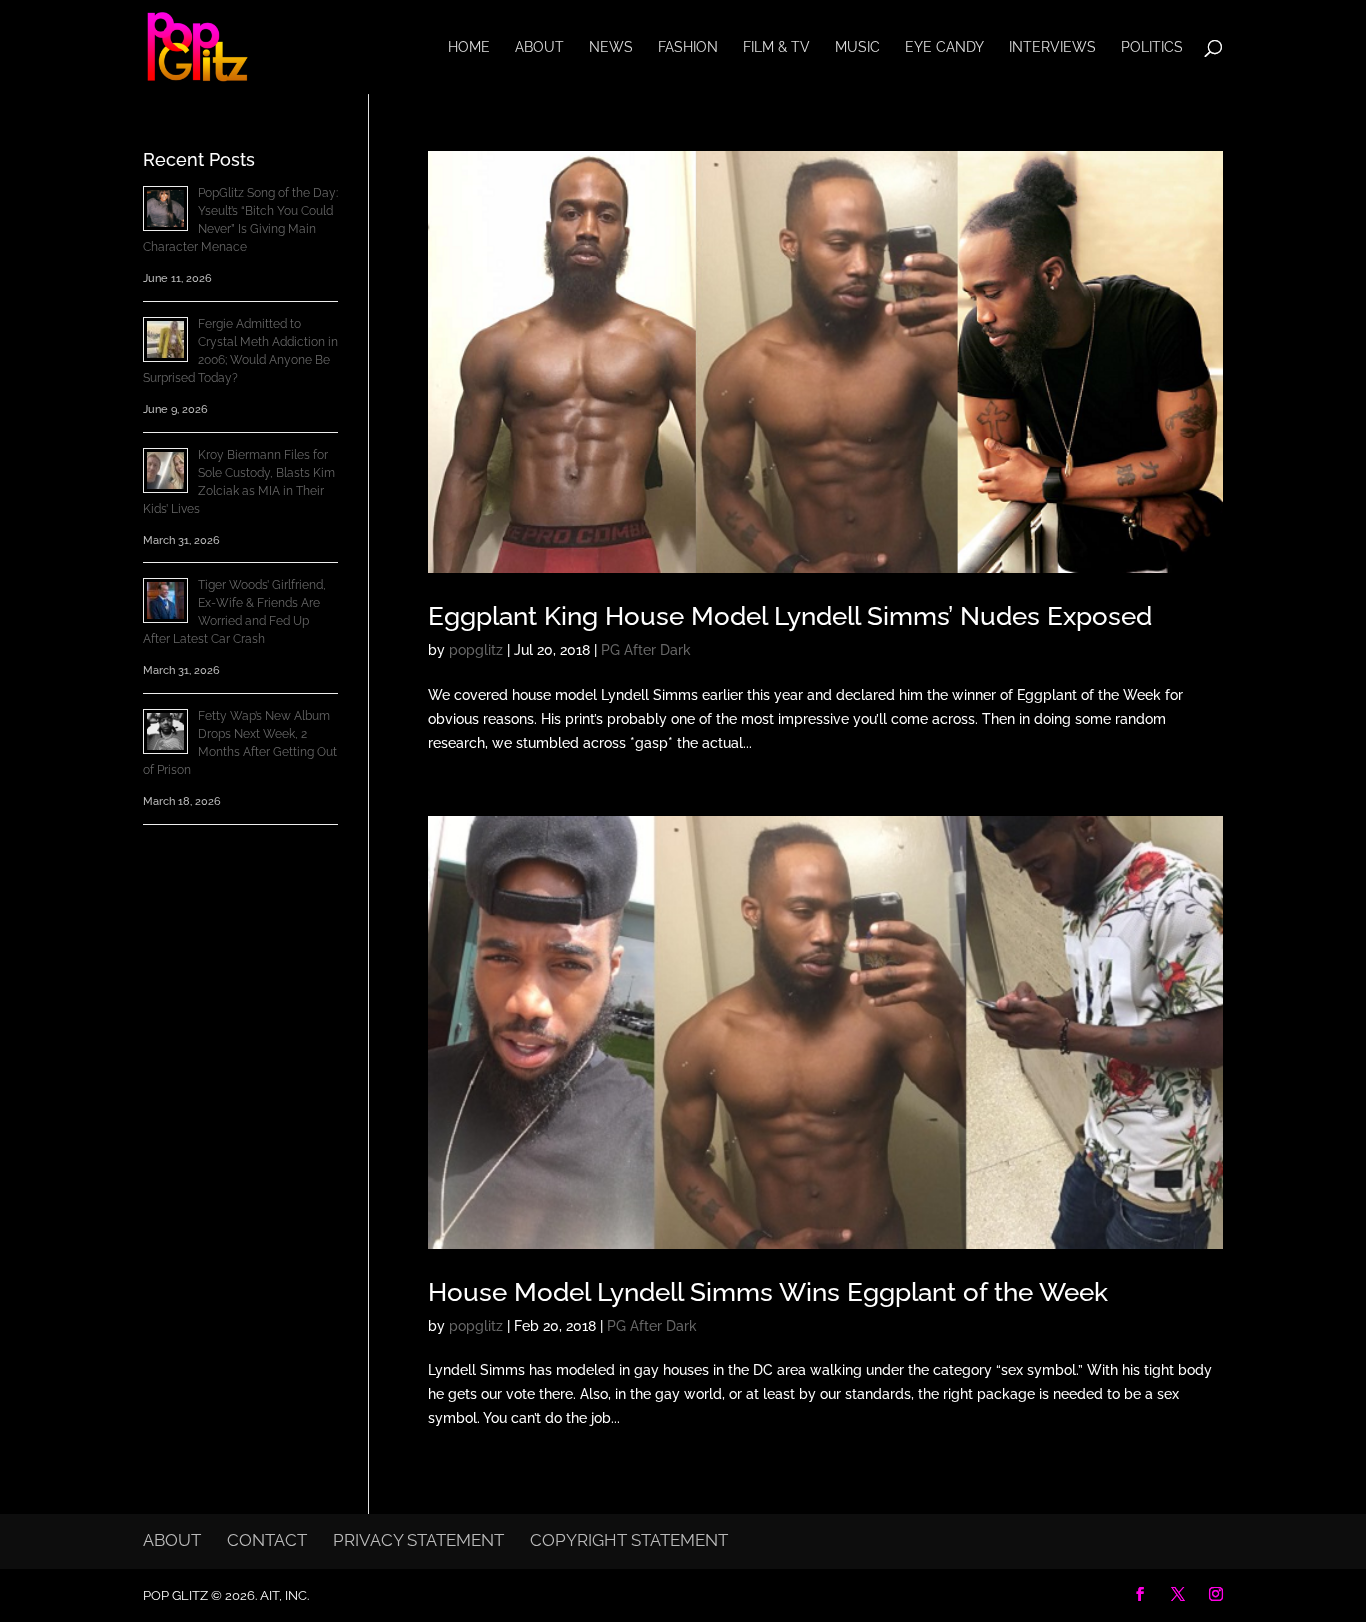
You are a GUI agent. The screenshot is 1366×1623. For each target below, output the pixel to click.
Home (469, 47)
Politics (1152, 47)
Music (857, 47)
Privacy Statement (418, 1540)
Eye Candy (944, 47)
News (611, 47)
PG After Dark (646, 650)
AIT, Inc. (283, 1595)
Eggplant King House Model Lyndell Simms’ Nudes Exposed (790, 616)
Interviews (1052, 47)
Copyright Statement (629, 1540)
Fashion (688, 47)
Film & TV (776, 47)
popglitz (476, 650)
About (539, 47)
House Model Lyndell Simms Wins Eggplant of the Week (768, 1292)
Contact (267, 1540)
